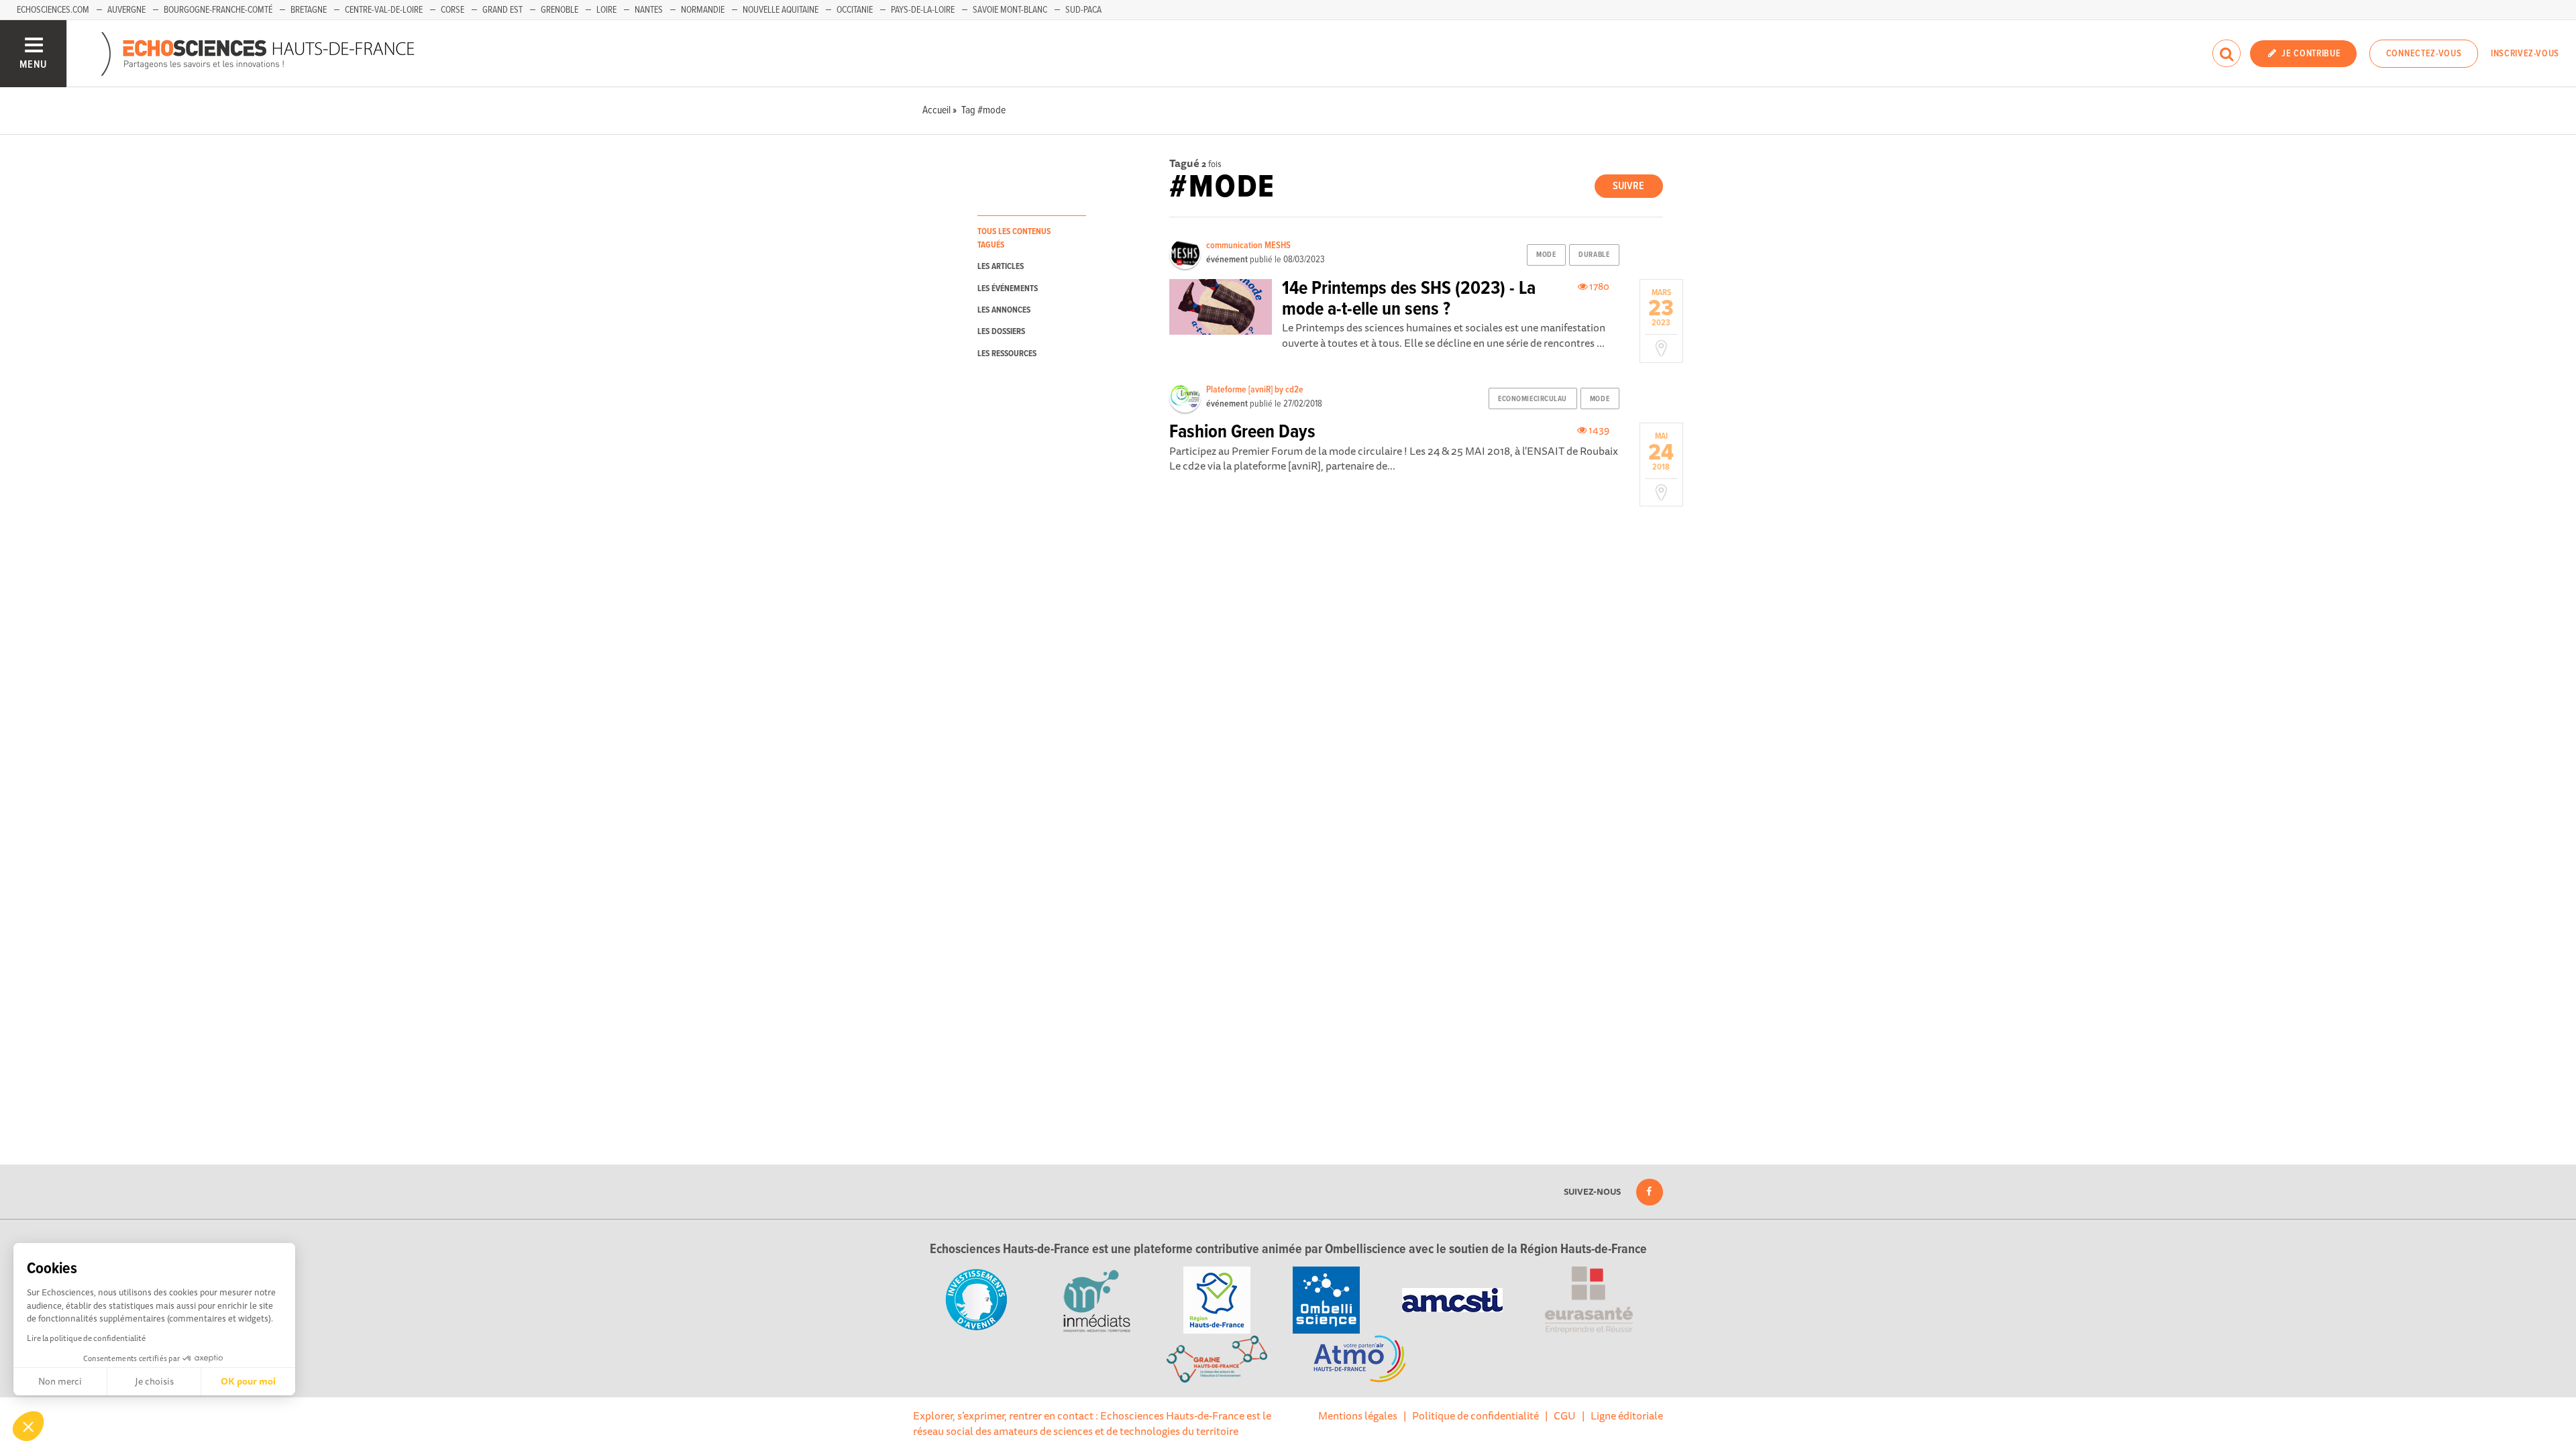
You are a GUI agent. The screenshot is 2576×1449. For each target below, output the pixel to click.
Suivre (1628, 186)
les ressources (1007, 354)
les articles (1001, 267)
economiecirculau (1533, 399)
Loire (606, 10)
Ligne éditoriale (1627, 1415)
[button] (28, 1426)
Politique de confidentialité (1475, 1415)
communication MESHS (1248, 246)
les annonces (1004, 310)
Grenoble (559, 10)
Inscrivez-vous (2525, 54)
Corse (452, 10)
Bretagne (309, 10)
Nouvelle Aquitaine (781, 10)
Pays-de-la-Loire (923, 10)
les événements (1008, 289)
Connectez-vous (2424, 54)
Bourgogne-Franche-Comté (218, 10)
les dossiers (1001, 332)
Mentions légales (1358, 1415)
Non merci (60, 1381)
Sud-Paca (1083, 10)
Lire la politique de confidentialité (86, 1338)
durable (1594, 255)
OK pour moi (248, 1381)
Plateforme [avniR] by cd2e (1255, 390)
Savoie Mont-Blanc (1010, 10)
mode (1546, 255)
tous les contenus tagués (1014, 238)
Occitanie (855, 10)
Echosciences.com (53, 10)
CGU (1565, 1415)
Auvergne (126, 10)
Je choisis (154, 1381)
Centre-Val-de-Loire (384, 10)
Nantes (649, 10)
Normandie (703, 10)
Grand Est (502, 10)
